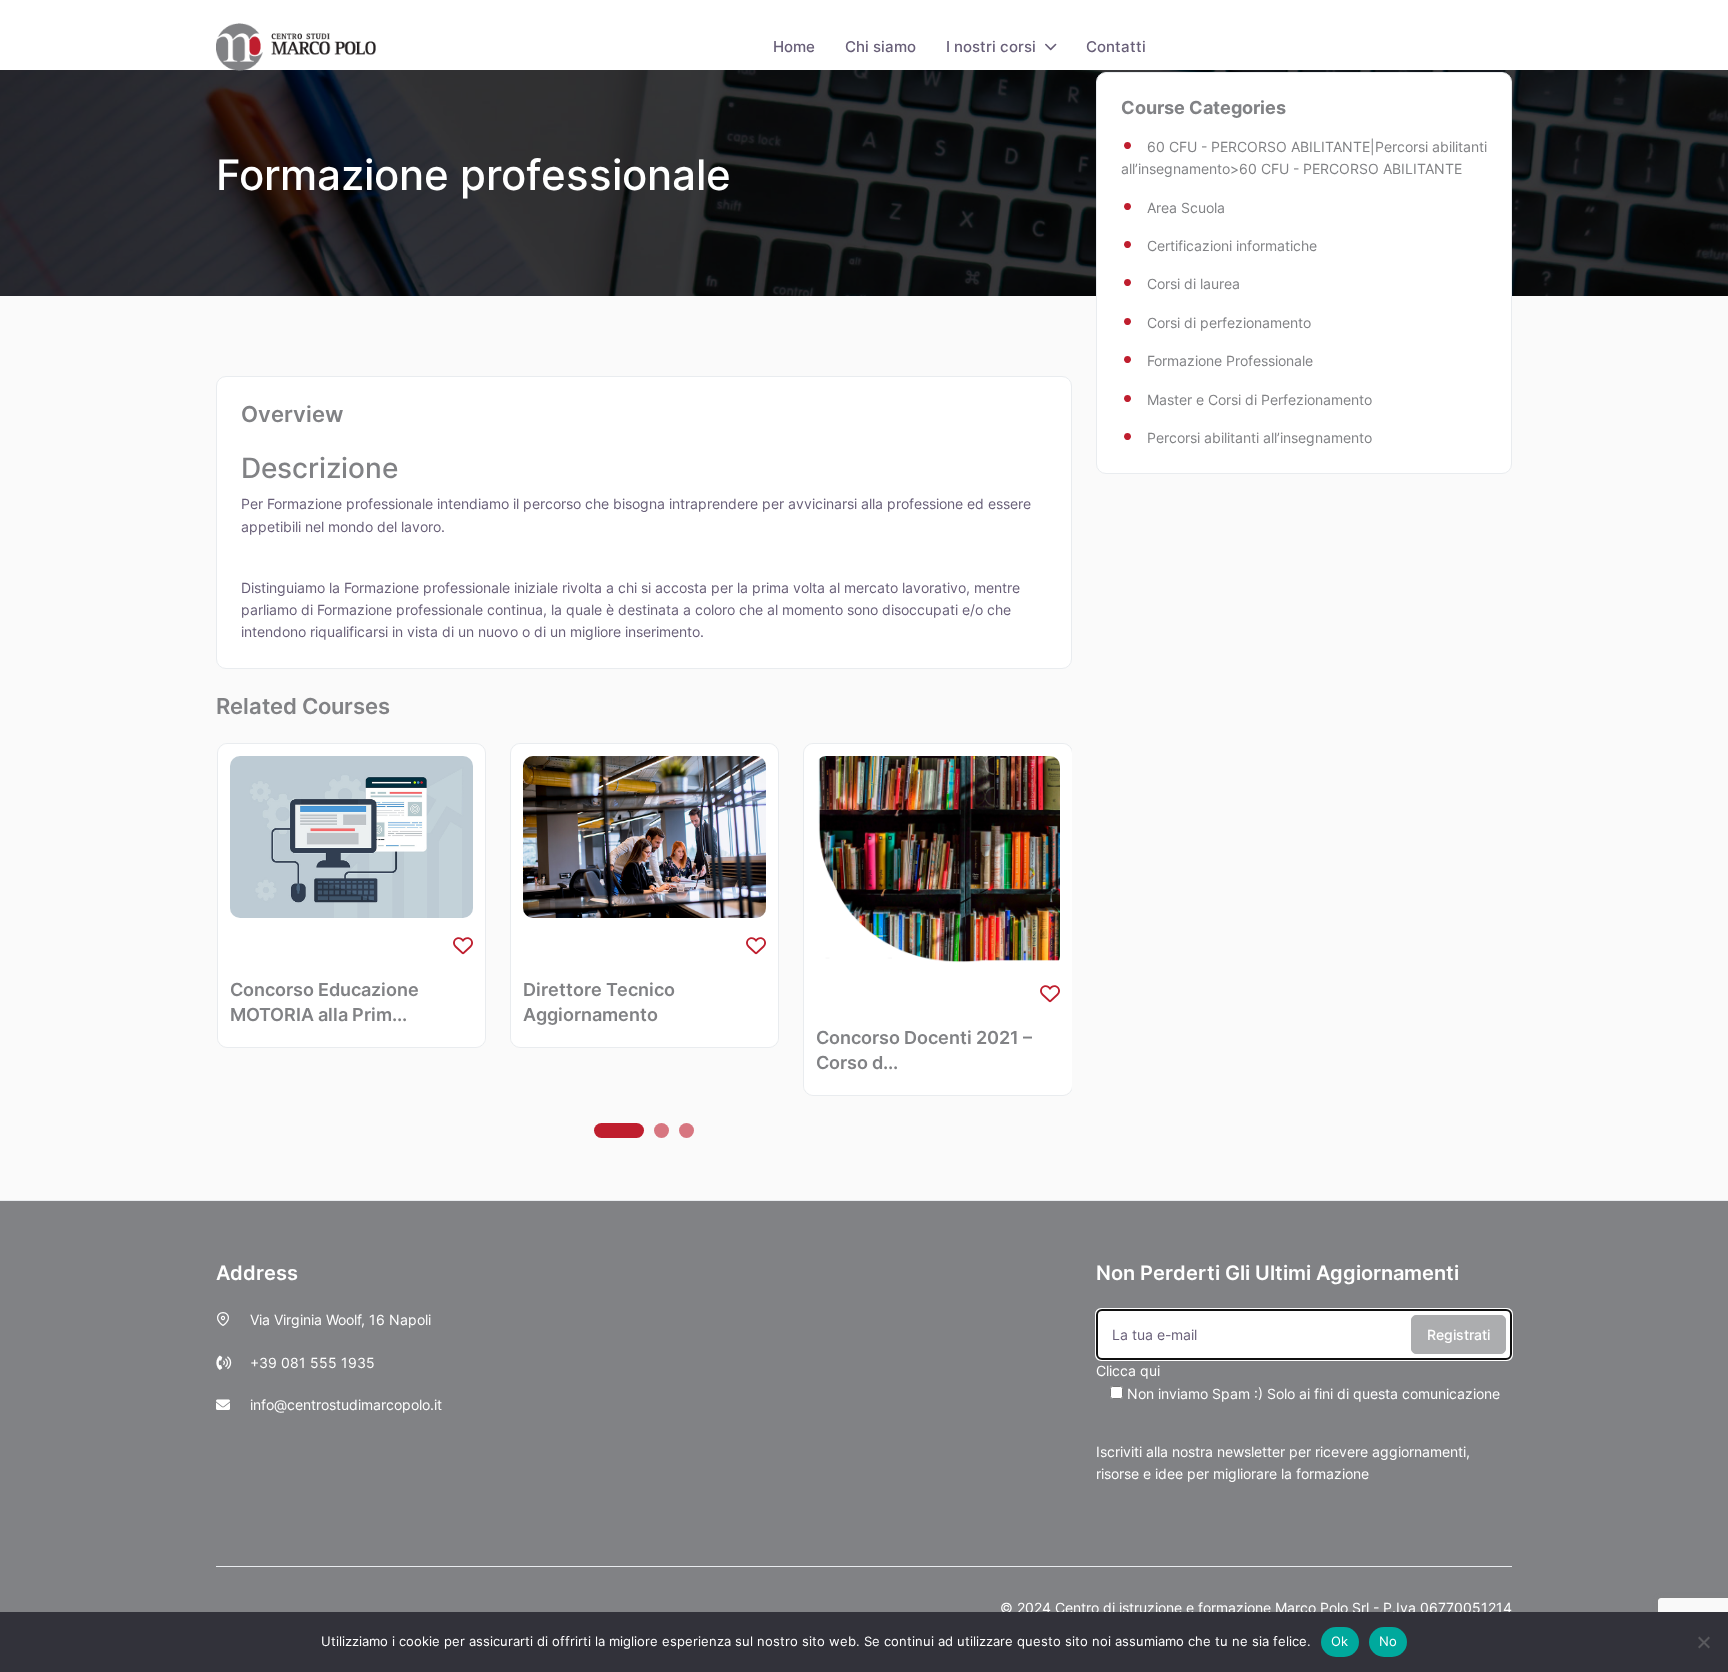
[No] (1703, 1642)
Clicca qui (1298, 1381)
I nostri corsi (991, 46)
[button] (619, 1130)
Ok (1340, 1641)
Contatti (1116, 46)
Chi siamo (880, 46)
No (1388, 1641)
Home (794, 46)
